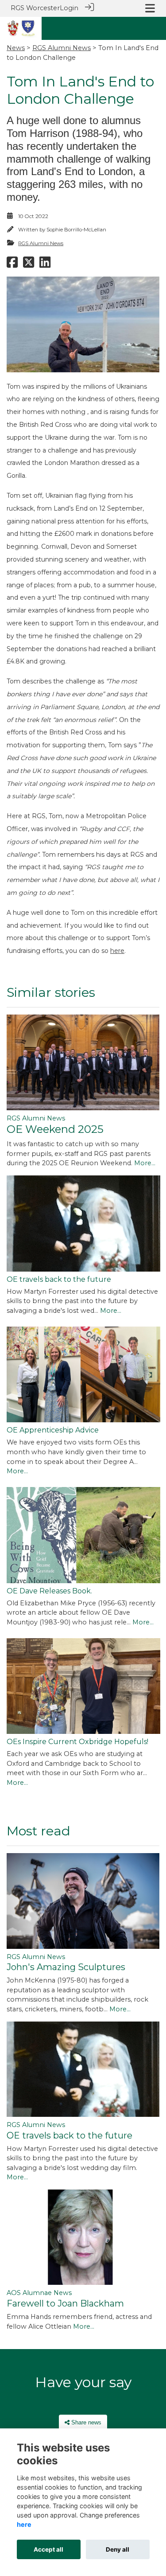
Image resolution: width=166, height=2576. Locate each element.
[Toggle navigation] (150, 8)
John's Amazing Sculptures (66, 1967)
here (117, 951)
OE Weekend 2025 (55, 1129)
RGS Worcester (35, 8)
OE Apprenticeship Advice (53, 1430)
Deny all (118, 2549)
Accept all (48, 2549)
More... (145, 1163)
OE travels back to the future (59, 1279)
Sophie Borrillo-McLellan (76, 230)
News (16, 48)
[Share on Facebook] (12, 265)
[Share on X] (29, 265)
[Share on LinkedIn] (45, 265)
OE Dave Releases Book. (49, 1591)
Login (69, 8)
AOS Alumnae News (39, 2293)
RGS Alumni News (62, 48)
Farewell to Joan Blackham (65, 2303)
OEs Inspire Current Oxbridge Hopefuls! (77, 1742)
